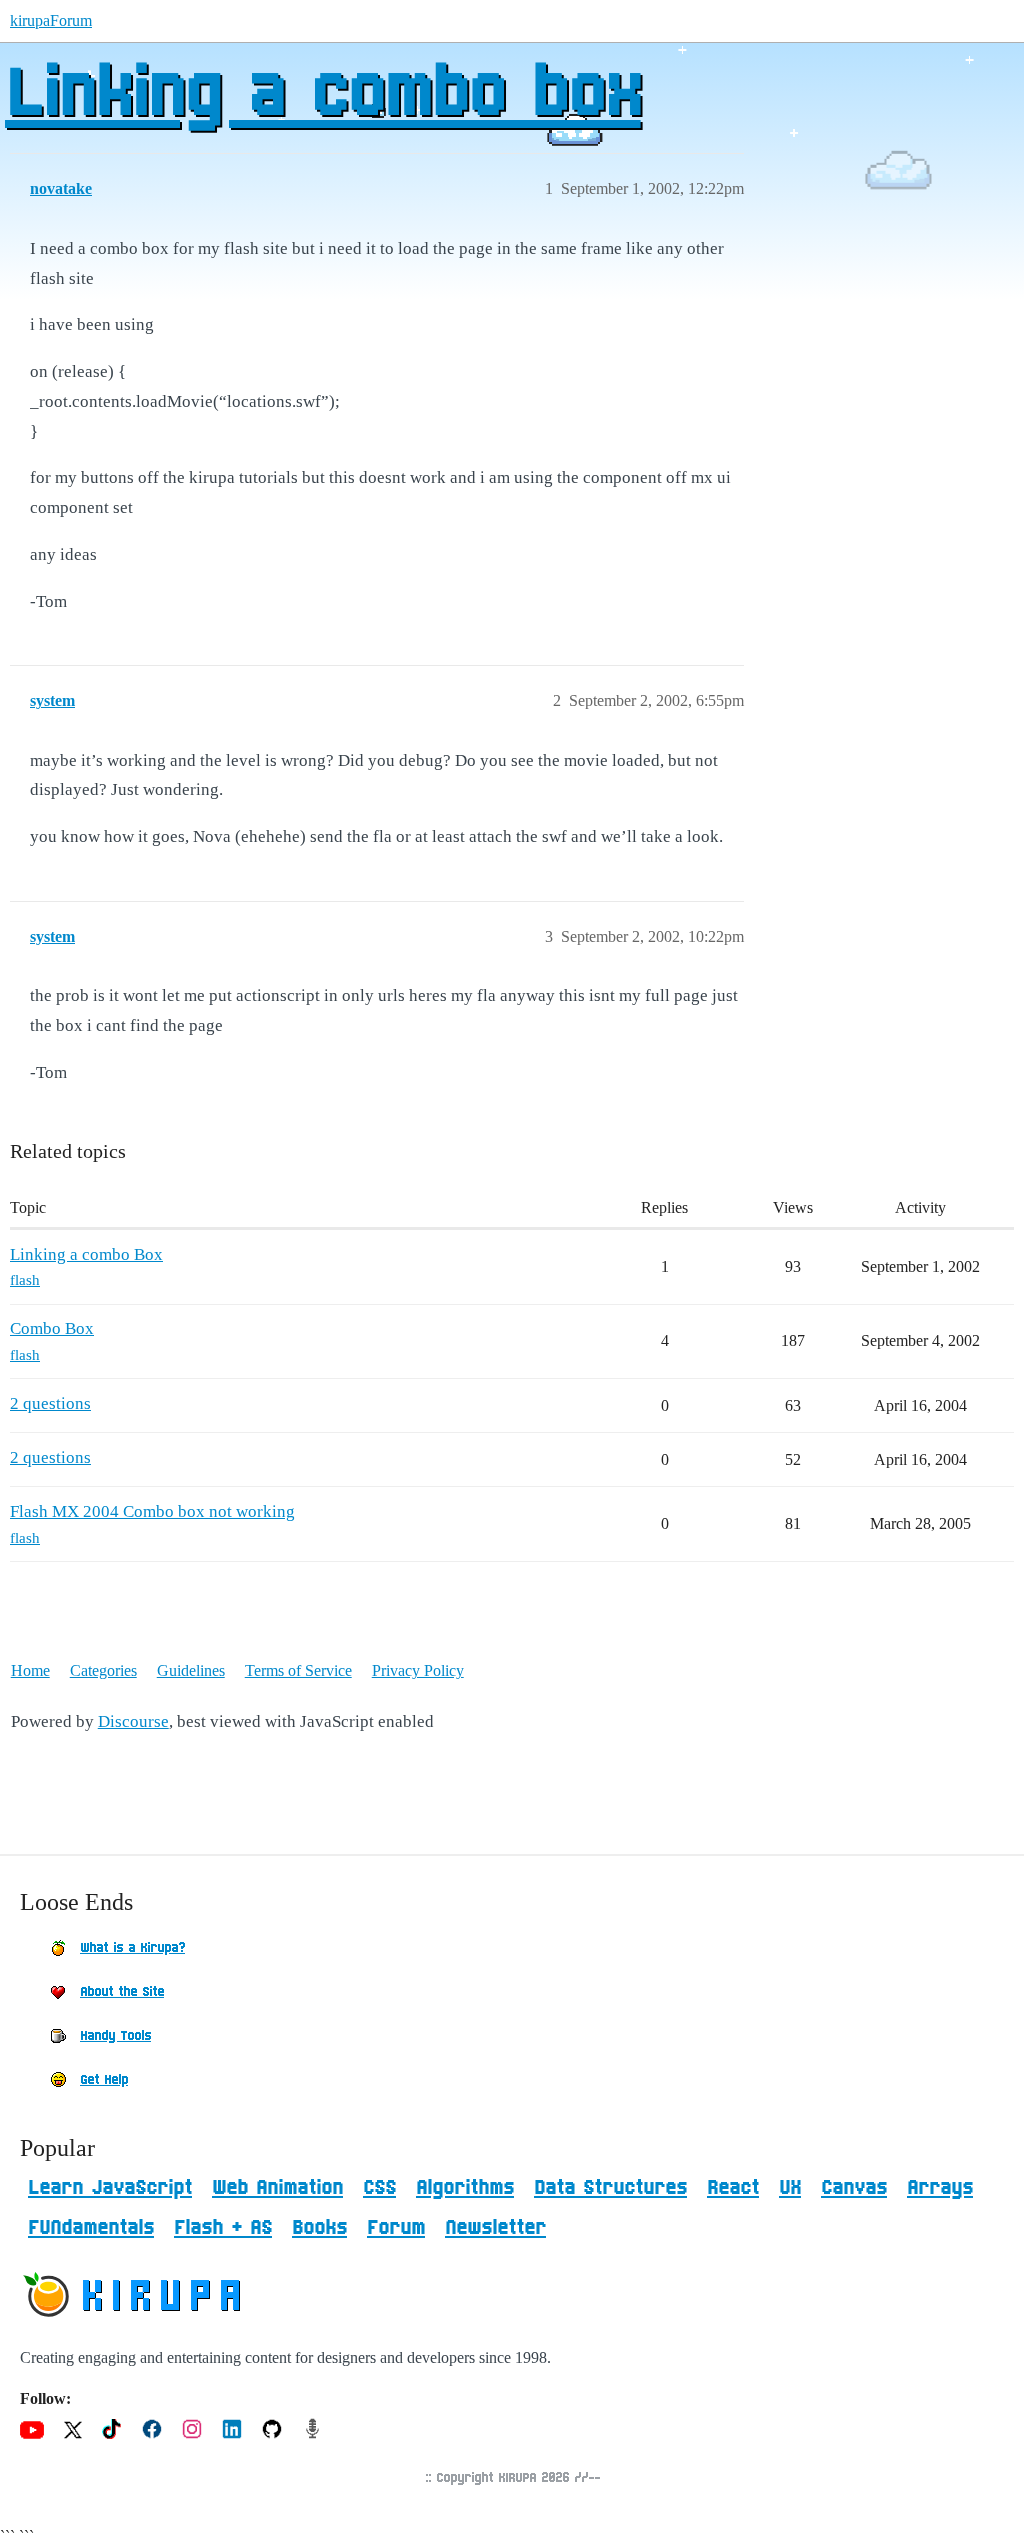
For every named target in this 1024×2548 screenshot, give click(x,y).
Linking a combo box (323, 95)
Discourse (133, 1721)
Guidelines (191, 1670)
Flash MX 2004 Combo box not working (152, 1511)
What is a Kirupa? (132, 1948)
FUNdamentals (91, 2228)
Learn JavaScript (110, 2188)
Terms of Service (298, 1670)
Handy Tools (115, 2036)
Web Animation (277, 2188)
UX (790, 2188)
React (733, 2188)
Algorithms (465, 2188)
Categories (103, 1670)
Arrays (940, 2188)
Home (30, 1670)
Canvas (854, 2188)
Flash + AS (223, 2228)
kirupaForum (51, 20)
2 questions (50, 1403)
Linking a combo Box (86, 1254)
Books (319, 2228)
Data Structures (610, 2188)
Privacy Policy (418, 1670)
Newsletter (495, 2228)
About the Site (122, 1992)
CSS (379, 2188)
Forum (396, 2228)
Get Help (104, 2080)
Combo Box (52, 1328)
